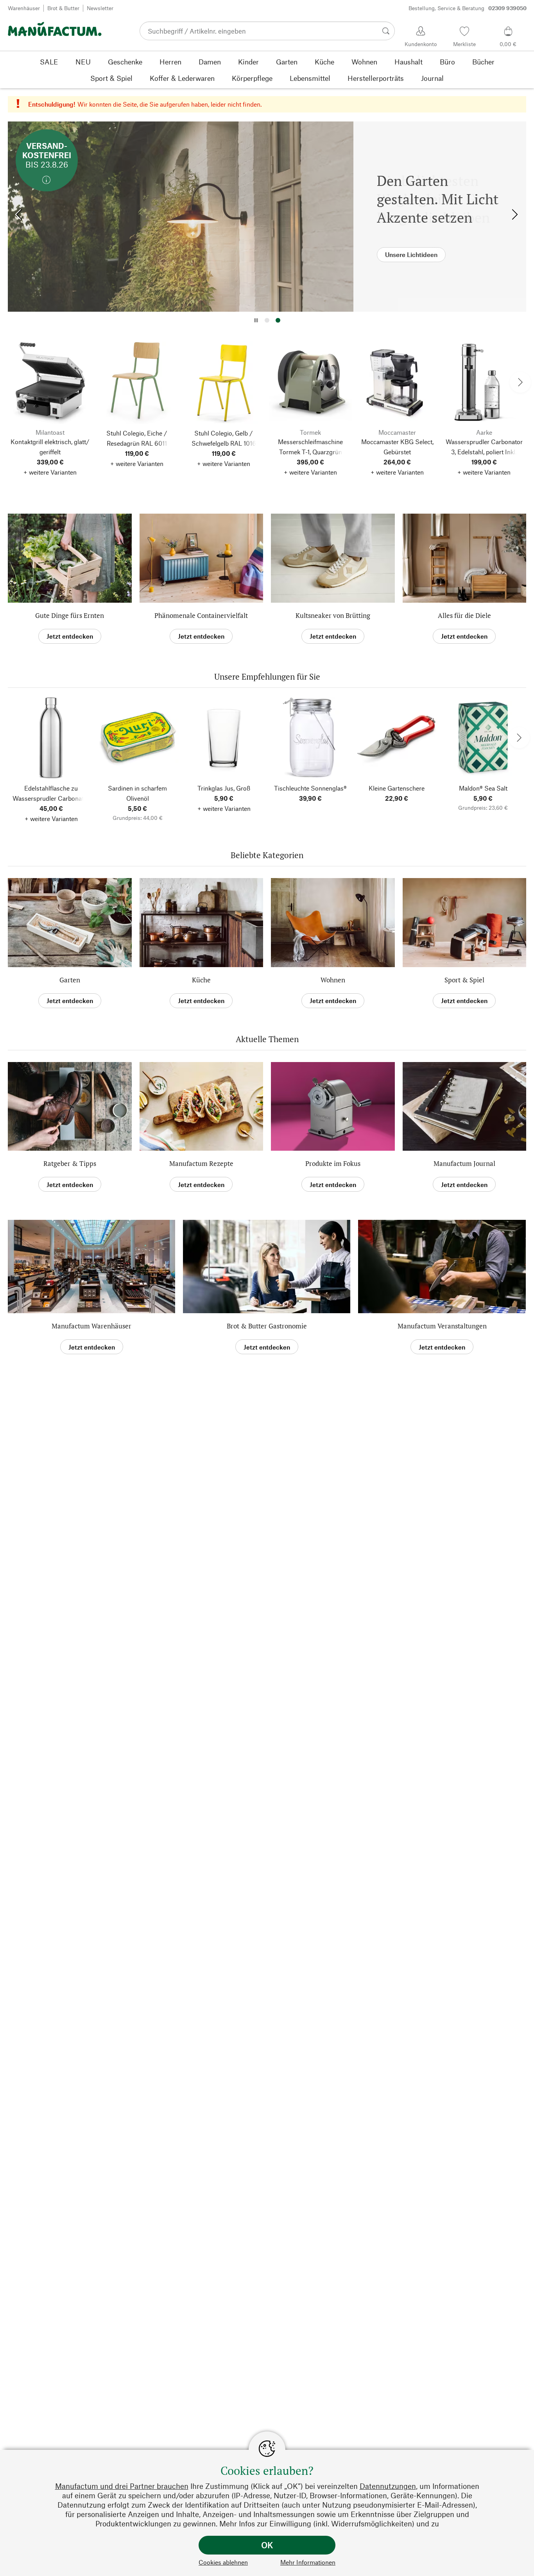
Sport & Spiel (464, 980)
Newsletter (100, 8)
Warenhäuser (24, 8)
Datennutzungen (388, 2486)
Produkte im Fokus (333, 1163)
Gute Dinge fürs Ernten (70, 615)
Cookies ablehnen (223, 2562)
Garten (70, 980)
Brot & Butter (63, 8)
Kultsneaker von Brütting (333, 615)
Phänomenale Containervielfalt (201, 615)
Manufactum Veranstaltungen (442, 1326)
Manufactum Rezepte (201, 1163)
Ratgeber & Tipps (70, 1163)
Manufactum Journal (464, 1163)
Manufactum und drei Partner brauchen (122, 2486)
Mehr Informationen (308, 2562)
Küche (201, 980)
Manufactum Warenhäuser (91, 1326)
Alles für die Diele (464, 615)
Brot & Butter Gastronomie (267, 1326)
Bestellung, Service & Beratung (468, 8)
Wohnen (333, 980)
